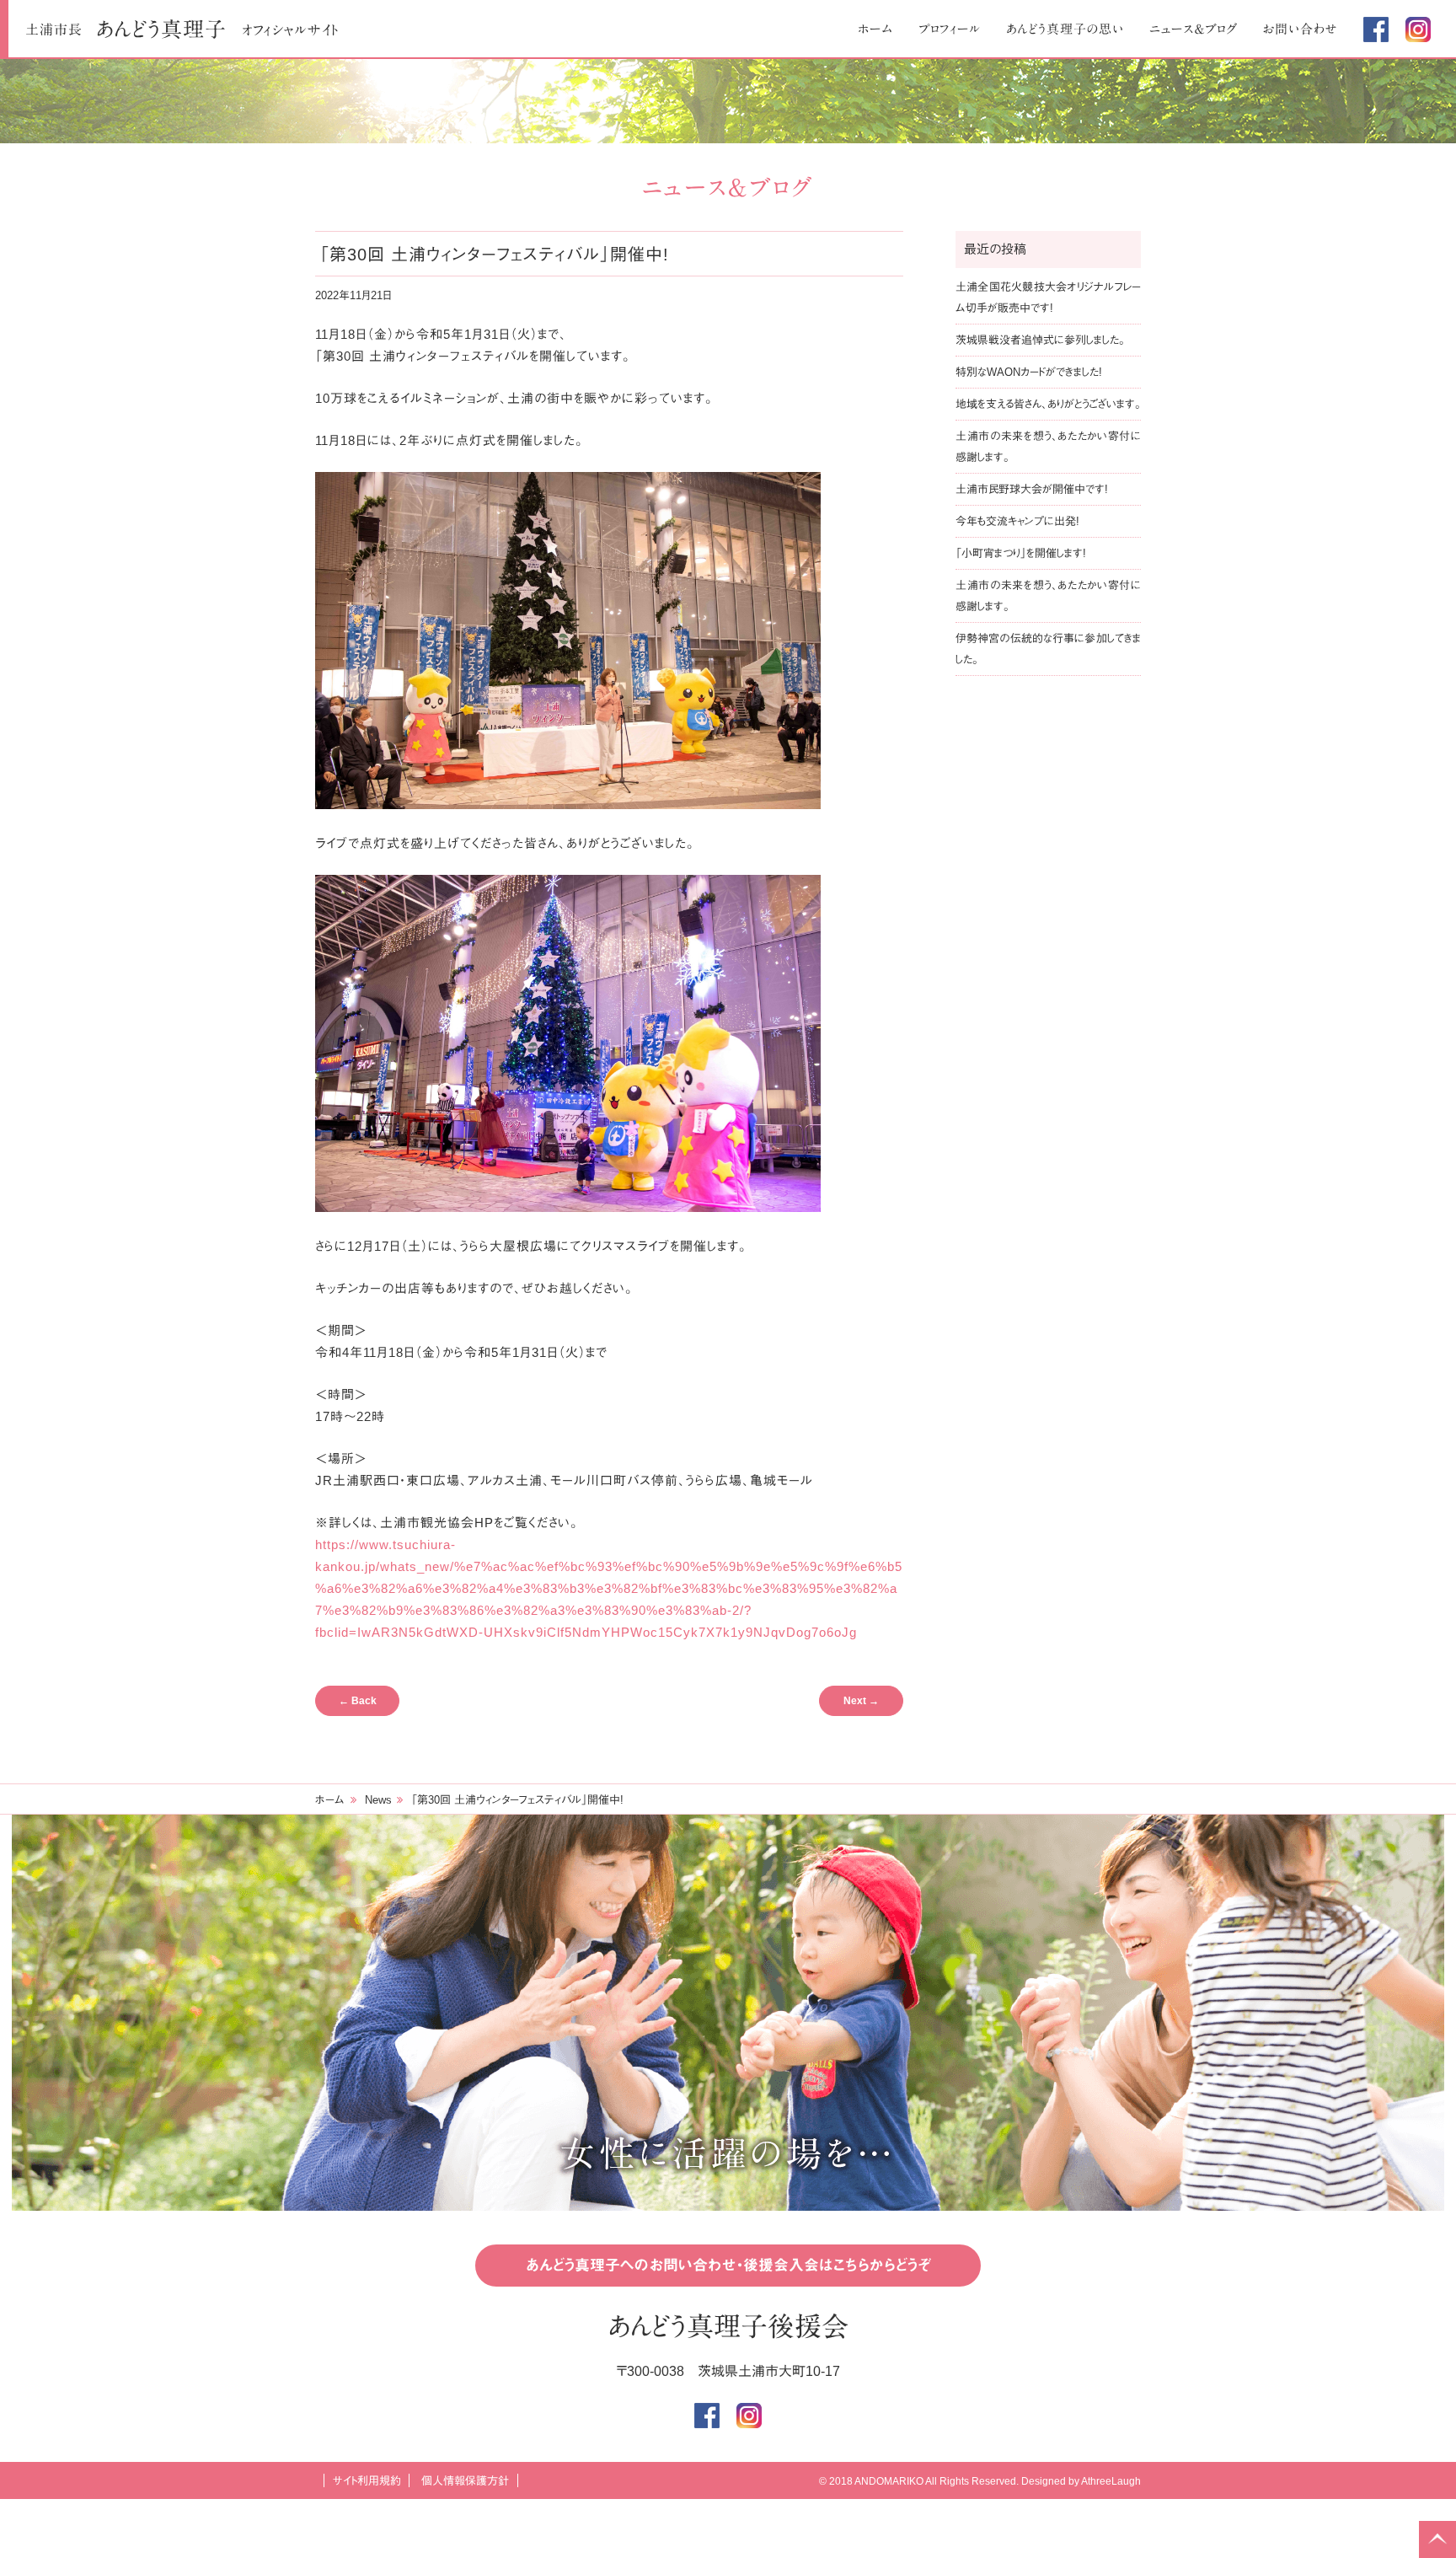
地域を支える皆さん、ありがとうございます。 (1048, 404)
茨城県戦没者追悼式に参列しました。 (1040, 340)
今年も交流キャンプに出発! (1017, 521)
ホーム (875, 29)
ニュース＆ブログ (1194, 29)
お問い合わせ (1301, 29)
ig (1418, 29)
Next (861, 1701)
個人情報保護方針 (465, 2481)
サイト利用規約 (367, 2481)
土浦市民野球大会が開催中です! (1032, 489)
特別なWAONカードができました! (1029, 372)
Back (358, 1701)
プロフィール (950, 29)
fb (1376, 29)
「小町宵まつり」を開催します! (1021, 553)
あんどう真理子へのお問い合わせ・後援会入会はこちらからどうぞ (728, 2266)
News (378, 1800)
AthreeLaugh (1111, 2481)
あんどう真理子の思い (1065, 29)
